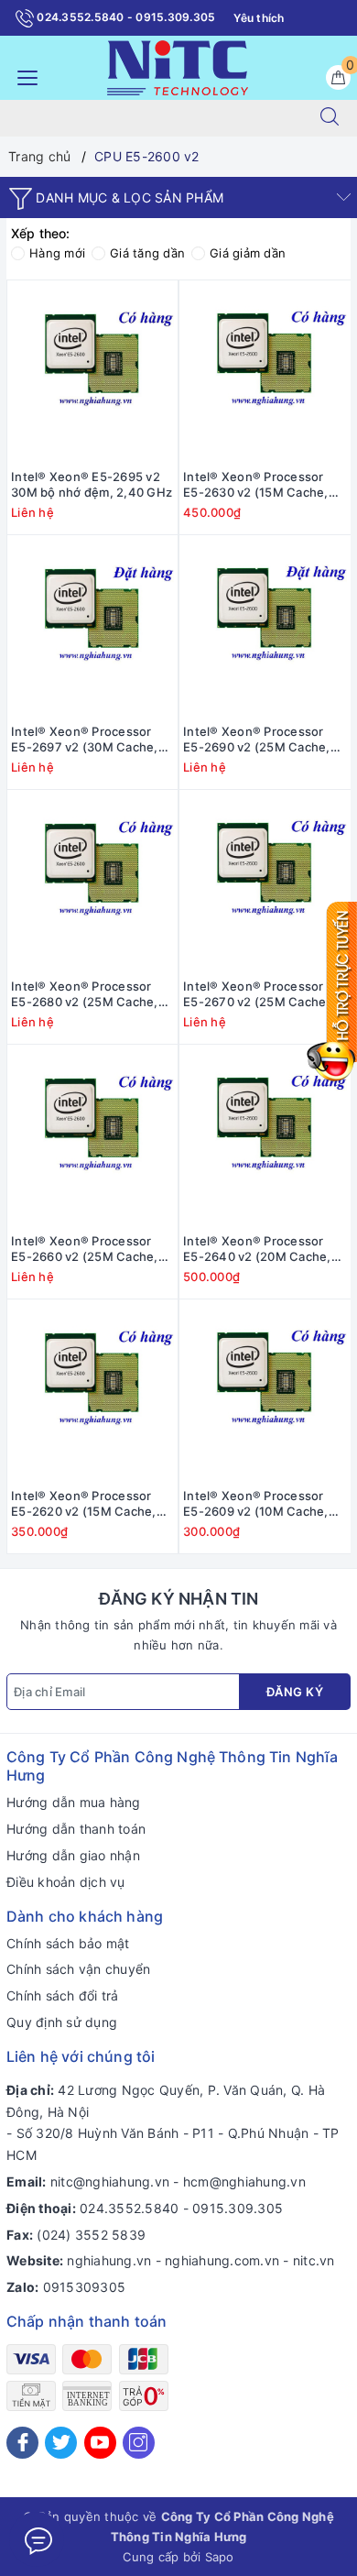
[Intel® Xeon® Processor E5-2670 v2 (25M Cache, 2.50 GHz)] (265, 882)
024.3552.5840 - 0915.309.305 (124, 17)
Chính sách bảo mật (68, 1943)
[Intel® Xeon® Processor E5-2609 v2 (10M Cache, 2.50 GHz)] (265, 1391)
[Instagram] (139, 2443)
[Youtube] (100, 2443)
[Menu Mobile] (22, 76)
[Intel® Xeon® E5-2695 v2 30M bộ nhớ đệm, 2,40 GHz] (92, 372)
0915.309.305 (238, 2208)
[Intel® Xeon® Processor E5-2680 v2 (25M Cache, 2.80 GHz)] (92, 882)
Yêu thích (259, 18)
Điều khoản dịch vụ (66, 1882)
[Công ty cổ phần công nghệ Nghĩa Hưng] (178, 66)
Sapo (220, 2557)
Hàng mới (57, 253)
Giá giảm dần (248, 253)
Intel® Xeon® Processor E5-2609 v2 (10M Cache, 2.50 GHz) (256, 1504)
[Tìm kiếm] (330, 118)
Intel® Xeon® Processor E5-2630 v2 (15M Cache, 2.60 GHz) (256, 485)
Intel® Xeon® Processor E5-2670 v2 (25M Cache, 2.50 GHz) (257, 994)
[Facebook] (22, 2443)
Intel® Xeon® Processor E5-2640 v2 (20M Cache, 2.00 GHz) (257, 1249)
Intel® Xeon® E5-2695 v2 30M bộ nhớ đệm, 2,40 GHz (92, 484)
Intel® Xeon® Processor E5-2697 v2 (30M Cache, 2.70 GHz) (85, 740)
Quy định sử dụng (62, 2022)
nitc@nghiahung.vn (110, 2181)
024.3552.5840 (129, 2208)
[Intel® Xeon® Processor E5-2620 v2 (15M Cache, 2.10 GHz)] (92, 1391)
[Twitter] (61, 2443)
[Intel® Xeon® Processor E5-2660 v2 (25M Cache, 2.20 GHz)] (92, 1136)
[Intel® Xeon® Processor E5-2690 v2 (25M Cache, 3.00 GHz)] (265, 627)
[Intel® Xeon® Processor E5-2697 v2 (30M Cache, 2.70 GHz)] (92, 627)
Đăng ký (295, 1692)
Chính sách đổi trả (63, 1995)
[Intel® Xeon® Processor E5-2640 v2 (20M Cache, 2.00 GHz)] (265, 1136)
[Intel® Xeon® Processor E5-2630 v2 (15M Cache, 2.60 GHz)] (265, 372)
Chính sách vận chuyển (78, 1969)
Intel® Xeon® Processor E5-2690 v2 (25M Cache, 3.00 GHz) (257, 740)
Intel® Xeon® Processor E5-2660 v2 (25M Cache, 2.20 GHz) (85, 1249)
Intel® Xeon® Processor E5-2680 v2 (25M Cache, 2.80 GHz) (85, 994)
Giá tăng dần (147, 253)
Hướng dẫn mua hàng (74, 1802)
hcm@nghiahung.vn (244, 2181)
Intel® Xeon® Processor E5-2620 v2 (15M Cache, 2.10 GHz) (84, 1504)
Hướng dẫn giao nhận (73, 1855)
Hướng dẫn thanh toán (76, 1829)
